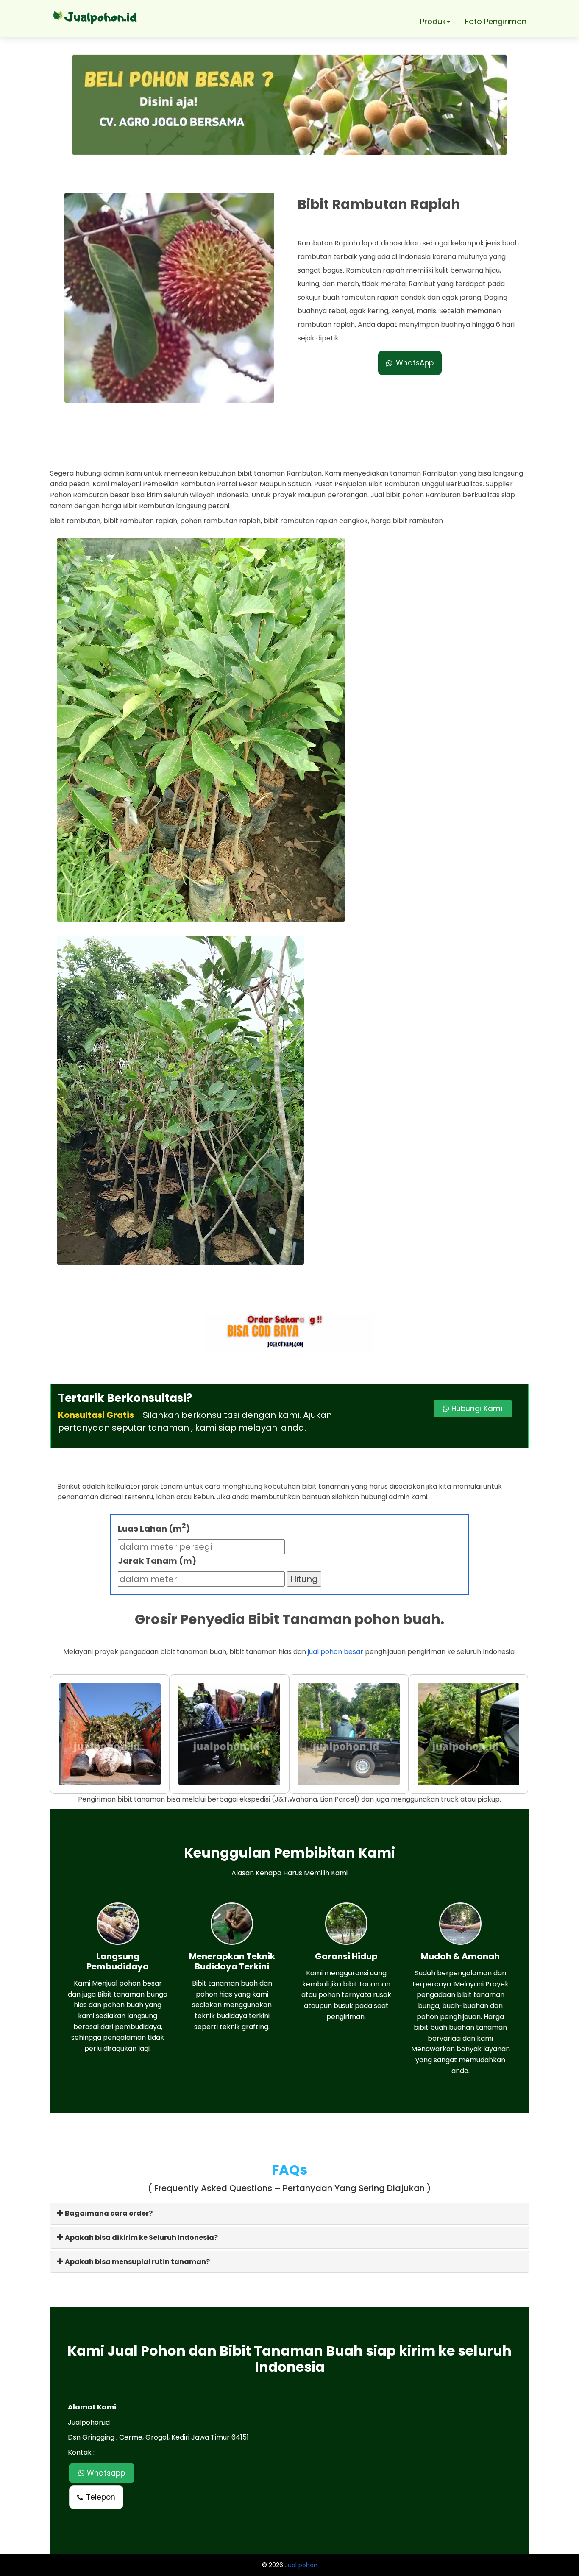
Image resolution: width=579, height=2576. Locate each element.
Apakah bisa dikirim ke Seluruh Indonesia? (141, 2238)
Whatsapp (105, 2473)
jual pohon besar (335, 1652)
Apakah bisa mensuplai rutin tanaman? (137, 2262)
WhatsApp (415, 363)
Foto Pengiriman (496, 21)
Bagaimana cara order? (108, 2213)
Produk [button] (433, 21)
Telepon (101, 2497)
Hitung (304, 1579)
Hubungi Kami (476, 1409)
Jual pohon (301, 2565)
